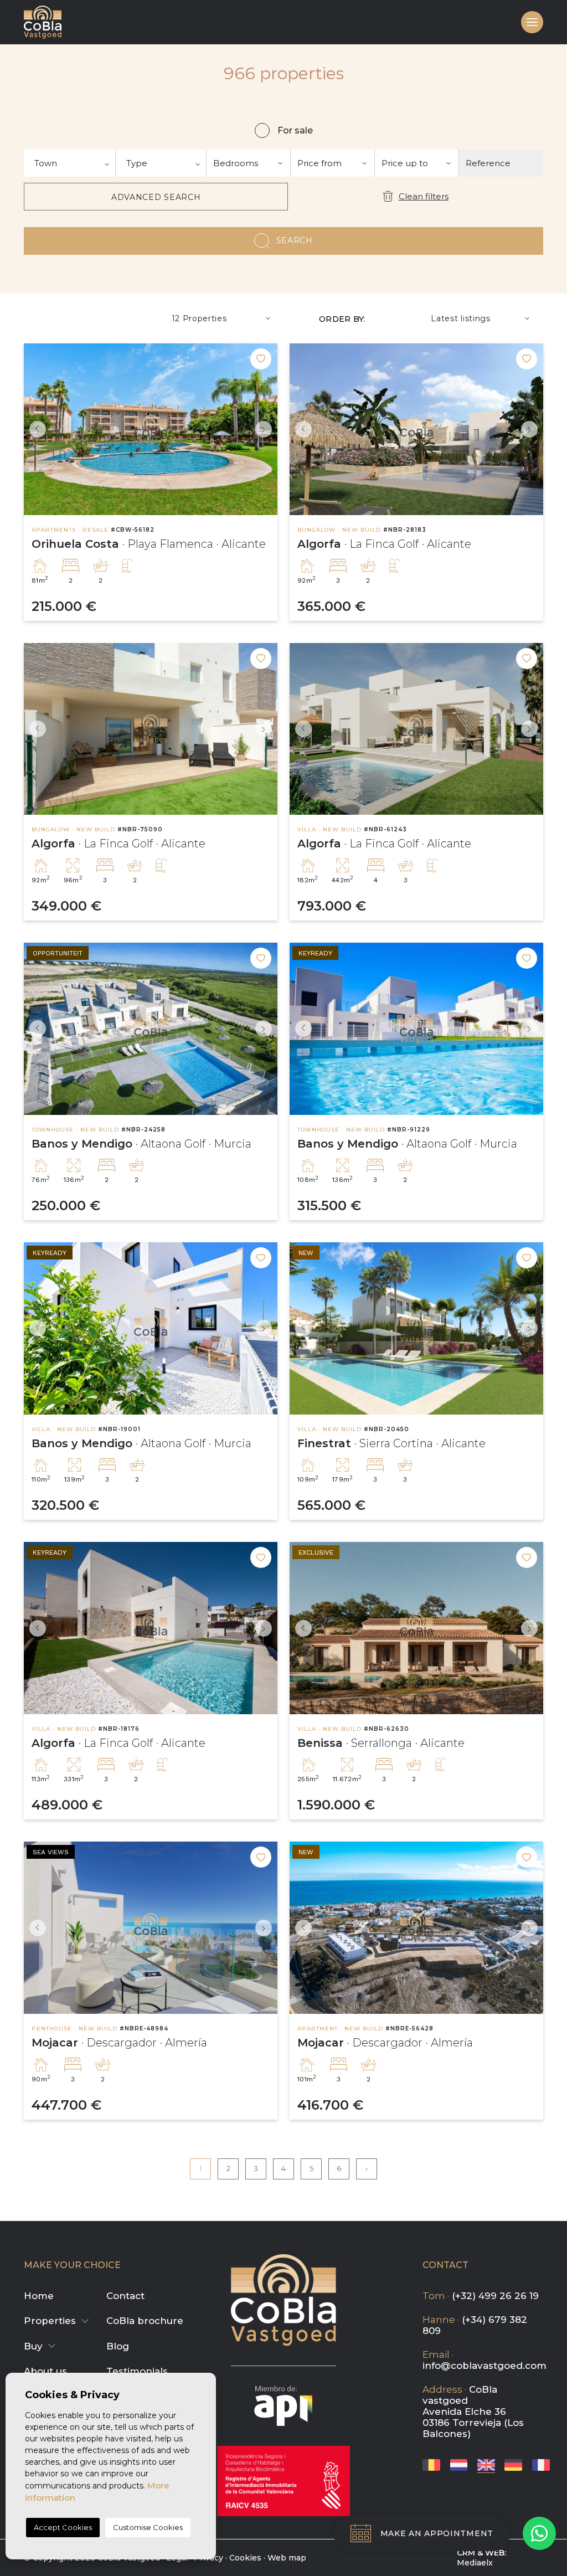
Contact (125, 2296)
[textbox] (69, 163)
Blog (118, 2346)
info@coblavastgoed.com (484, 2366)
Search (295, 240)
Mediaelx (475, 2563)
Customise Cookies (148, 2527)
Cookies (245, 2558)
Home (39, 2296)
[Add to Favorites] (261, 359)
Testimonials (137, 2371)
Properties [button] (50, 2321)
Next (266, 430)
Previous (35, 430)
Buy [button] (33, 2346)
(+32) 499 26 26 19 (495, 2296)
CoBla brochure (145, 2321)
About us (45, 2371)
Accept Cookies (63, 2527)
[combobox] (70, 163)
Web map (287, 2558)
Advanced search (156, 197)
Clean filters (424, 196)
